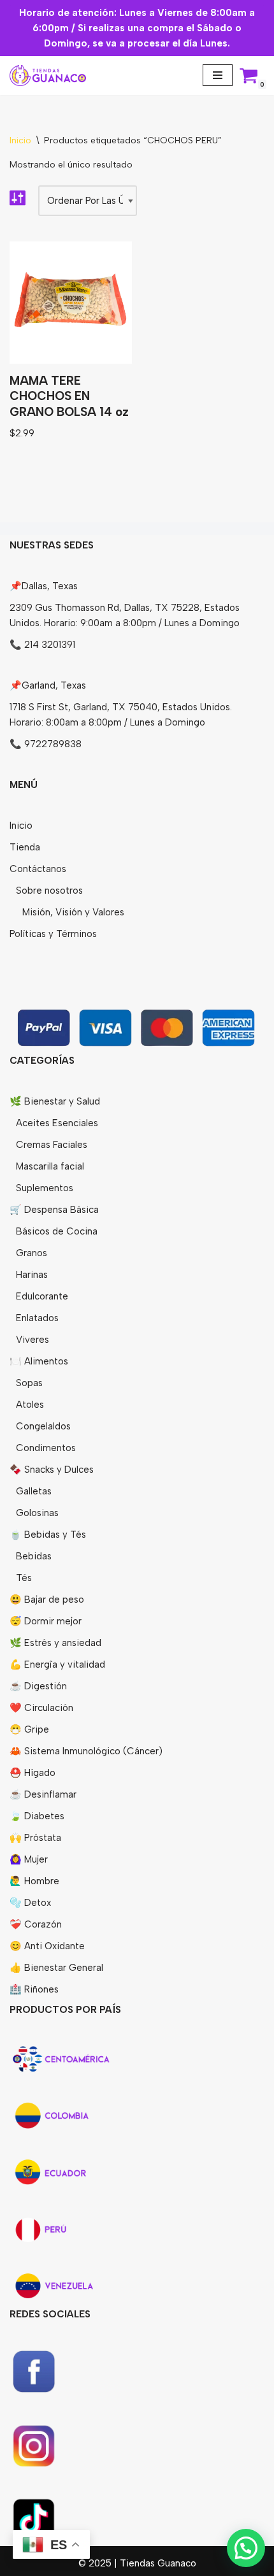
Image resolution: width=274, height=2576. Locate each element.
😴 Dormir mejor (46, 1621)
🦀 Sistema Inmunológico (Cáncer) (86, 1751)
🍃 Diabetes (37, 1816)
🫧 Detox (30, 1903)
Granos (32, 1253)
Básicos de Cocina (57, 1231)
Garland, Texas (54, 685)
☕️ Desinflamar (43, 1794)
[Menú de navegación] (218, 75)
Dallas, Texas (50, 586)
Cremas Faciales (52, 1145)
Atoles (30, 1405)
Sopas (29, 1383)
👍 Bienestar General (56, 1968)
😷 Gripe (29, 1729)
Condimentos (46, 1448)
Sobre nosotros (49, 891)
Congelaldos (43, 1426)
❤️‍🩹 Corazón (36, 1924)
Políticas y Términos (53, 934)
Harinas (32, 1275)
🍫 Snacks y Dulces (52, 1470)
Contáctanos (38, 869)
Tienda (25, 847)
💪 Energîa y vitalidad (57, 1664)
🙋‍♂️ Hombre (34, 1881)
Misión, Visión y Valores (73, 912)
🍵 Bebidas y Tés (48, 1535)
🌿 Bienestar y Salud (55, 1101)
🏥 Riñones (34, 1989)
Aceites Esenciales (57, 1123)
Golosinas (37, 1513)
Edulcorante (42, 1296)
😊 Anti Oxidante (47, 1946)
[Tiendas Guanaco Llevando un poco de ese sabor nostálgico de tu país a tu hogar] (48, 75)
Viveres (32, 1340)
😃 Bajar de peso (47, 1599)
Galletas (34, 1491)
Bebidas (34, 1556)
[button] (246, 2548)
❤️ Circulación (41, 1708)
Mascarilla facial (50, 1166)
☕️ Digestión (38, 1686)
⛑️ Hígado (32, 1773)
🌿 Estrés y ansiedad (55, 1643)
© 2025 (96, 2563)
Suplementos (45, 1188)
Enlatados (37, 1318)
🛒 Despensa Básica (54, 1210)
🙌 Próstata (35, 1838)
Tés (24, 1578)
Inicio (20, 140)
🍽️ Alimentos (39, 1361)
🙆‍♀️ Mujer (29, 1859)
